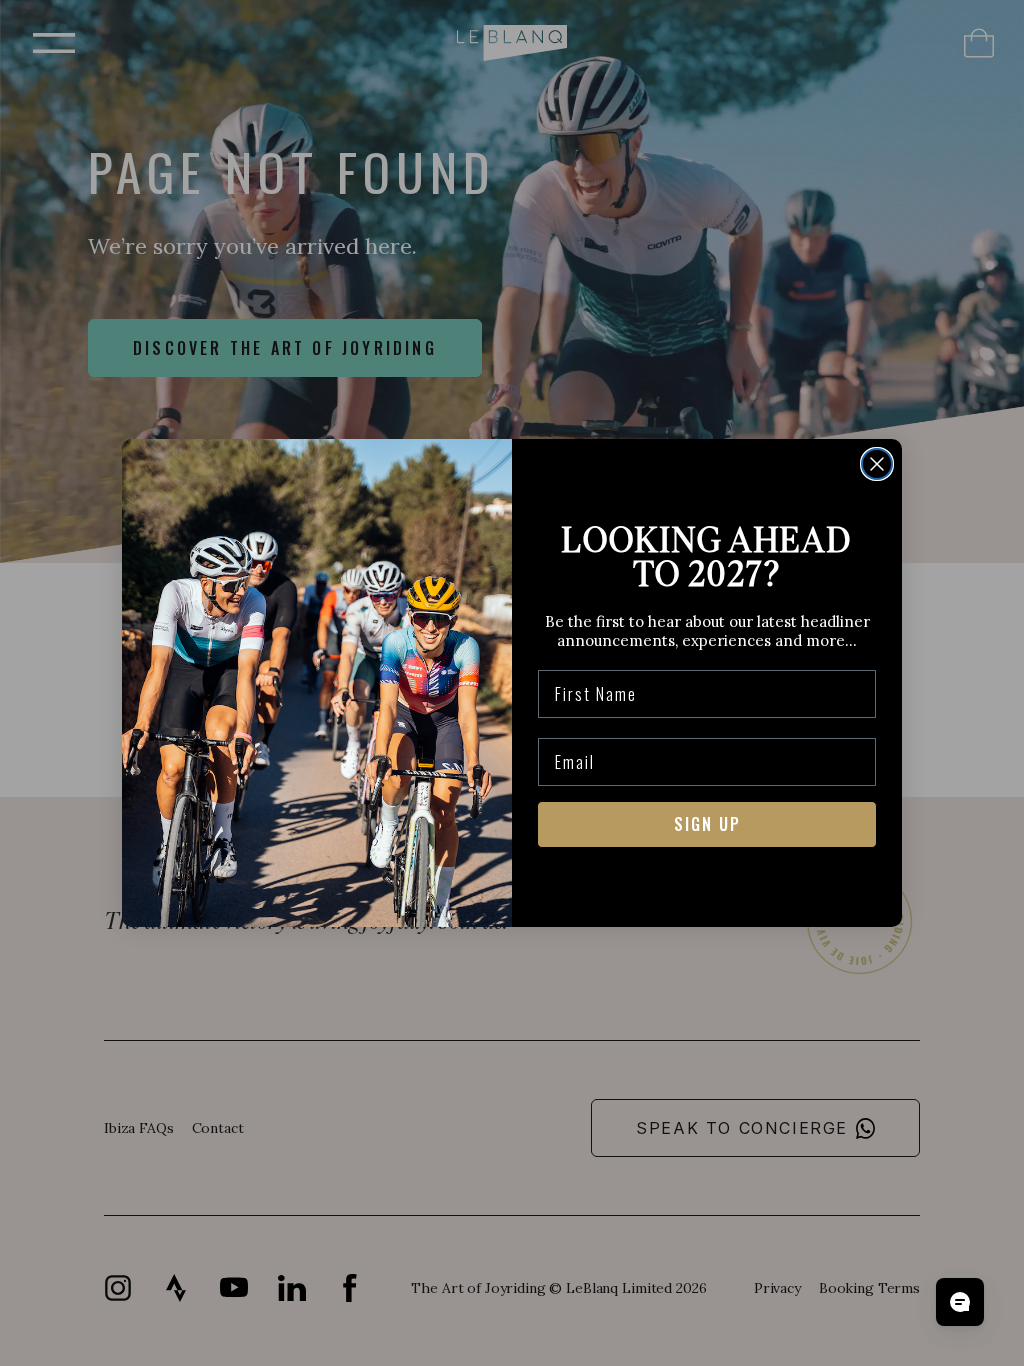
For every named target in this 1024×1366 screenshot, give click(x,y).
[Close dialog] (877, 464)
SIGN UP (707, 824)
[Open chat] (960, 1302)
